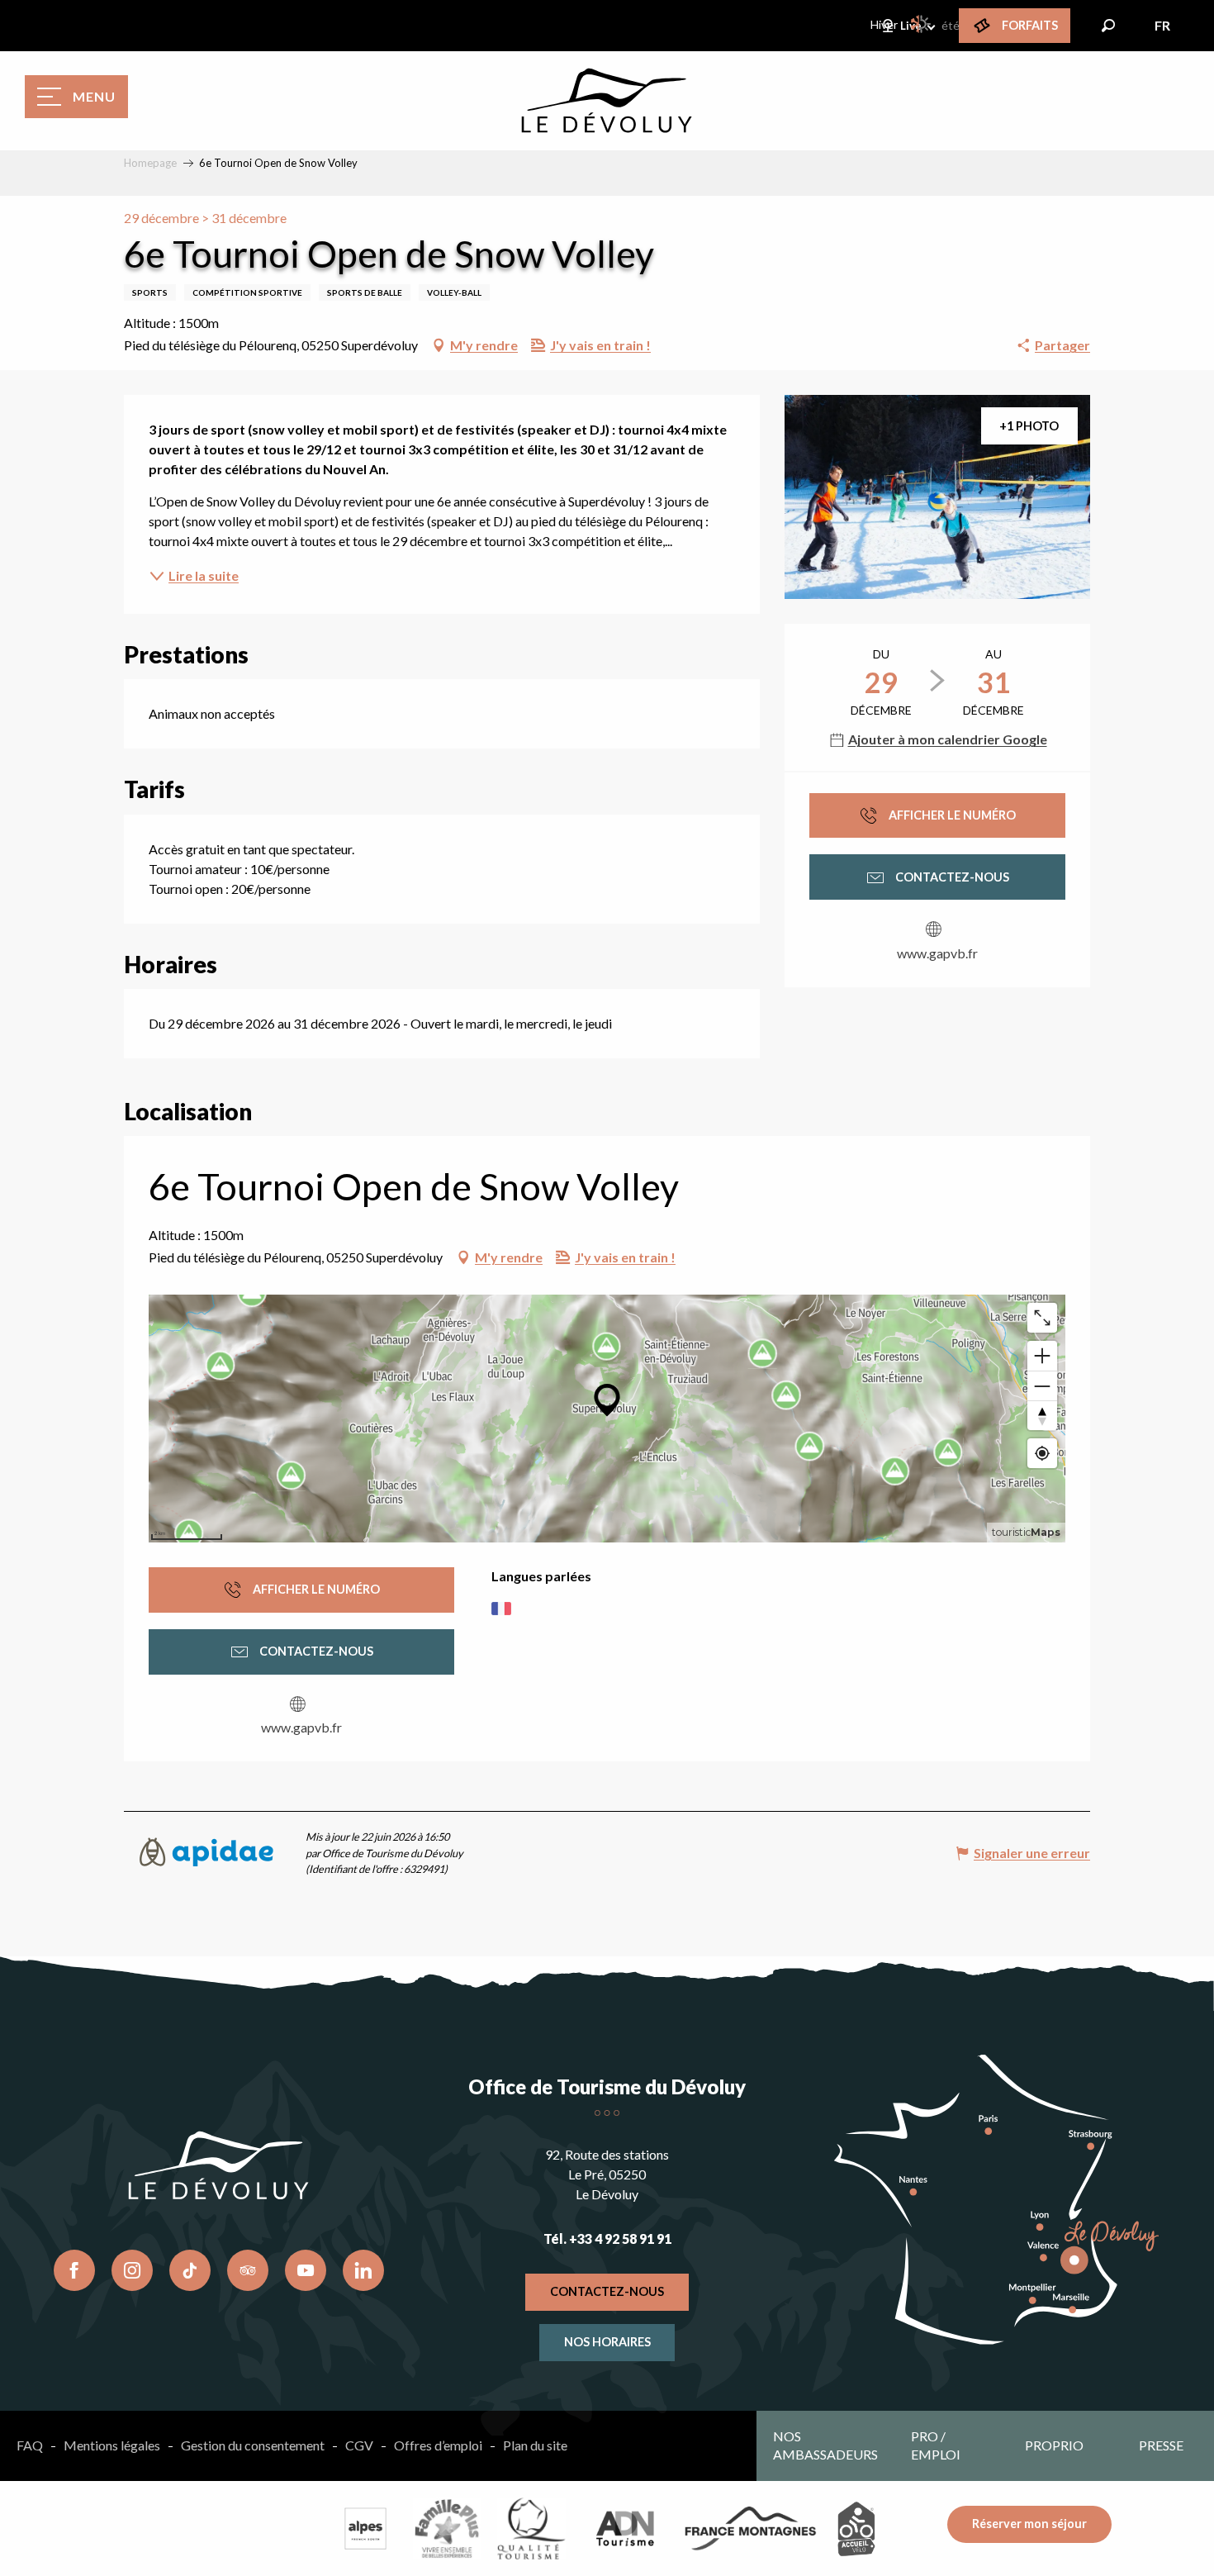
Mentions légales (112, 2445)
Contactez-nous (607, 2291)
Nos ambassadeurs (825, 2445)
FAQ (30, 2445)
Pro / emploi (936, 2445)
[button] (1108, 26)
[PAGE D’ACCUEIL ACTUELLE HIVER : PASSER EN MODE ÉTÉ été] (922, 24)
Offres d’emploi (438, 2445)
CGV (359, 2445)
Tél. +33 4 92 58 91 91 (607, 2239)
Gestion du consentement (253, 2445)
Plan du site (535, 2445)
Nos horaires (607, 2342)
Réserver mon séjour (1029, 2524)
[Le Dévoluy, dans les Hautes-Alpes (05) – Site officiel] (607, 101)
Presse (1161, 2445)
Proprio (1054, 2445)
